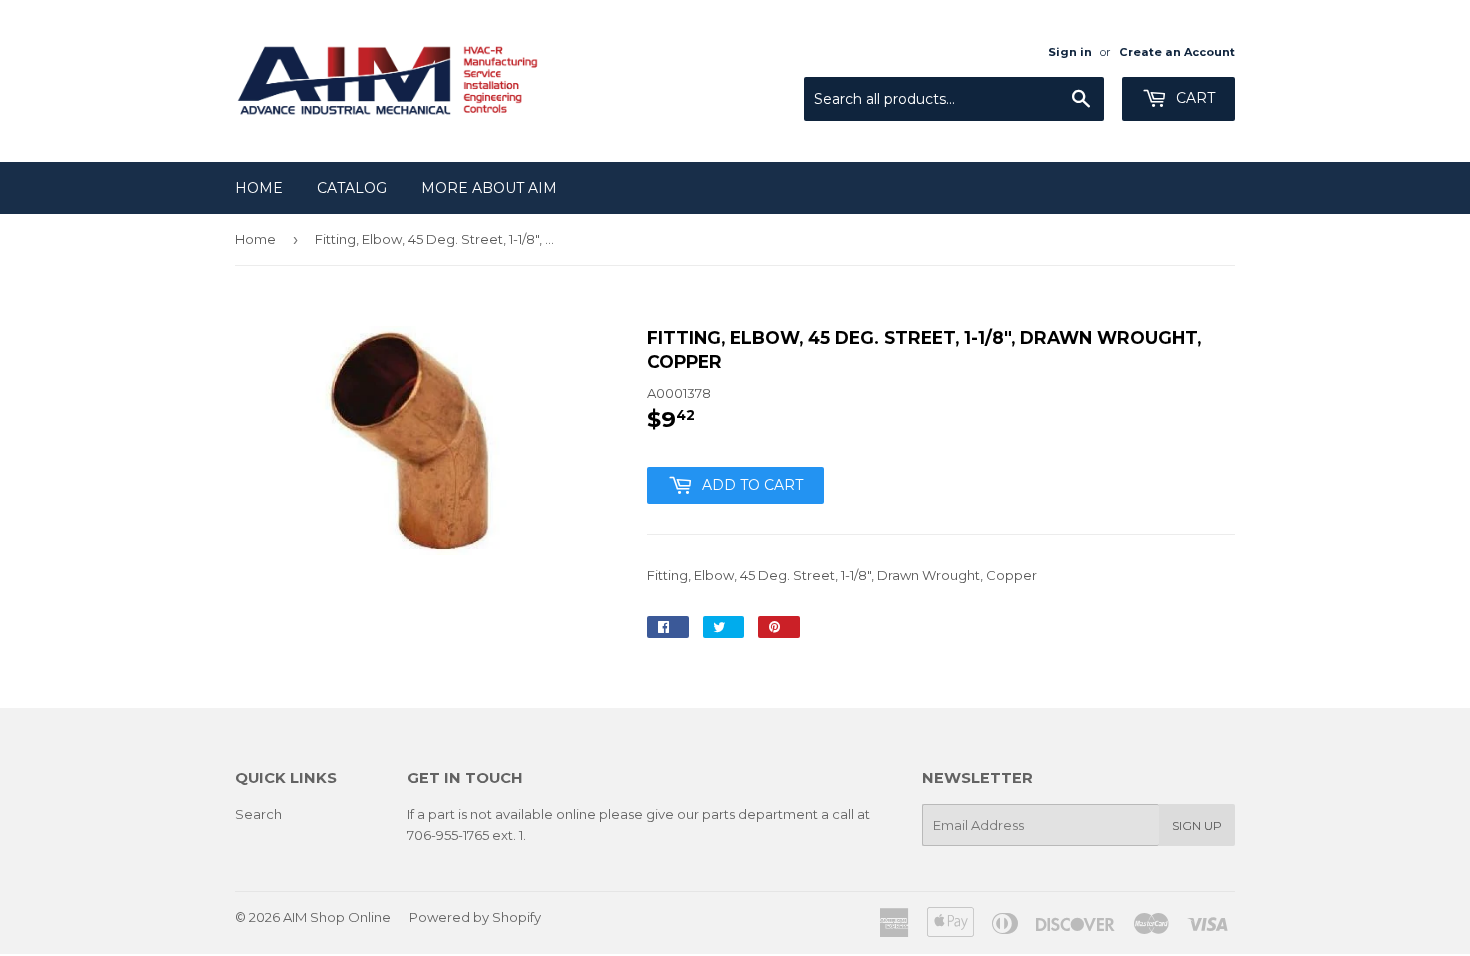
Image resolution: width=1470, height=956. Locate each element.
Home (259, 188)
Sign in (1070, 52)
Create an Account (1177, 52)
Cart (1193, 98)
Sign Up (1197, 825)
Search (258, 814)
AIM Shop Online (337, 917)
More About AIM (489, 188)
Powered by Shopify (475, 917)
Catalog (352, 188)
